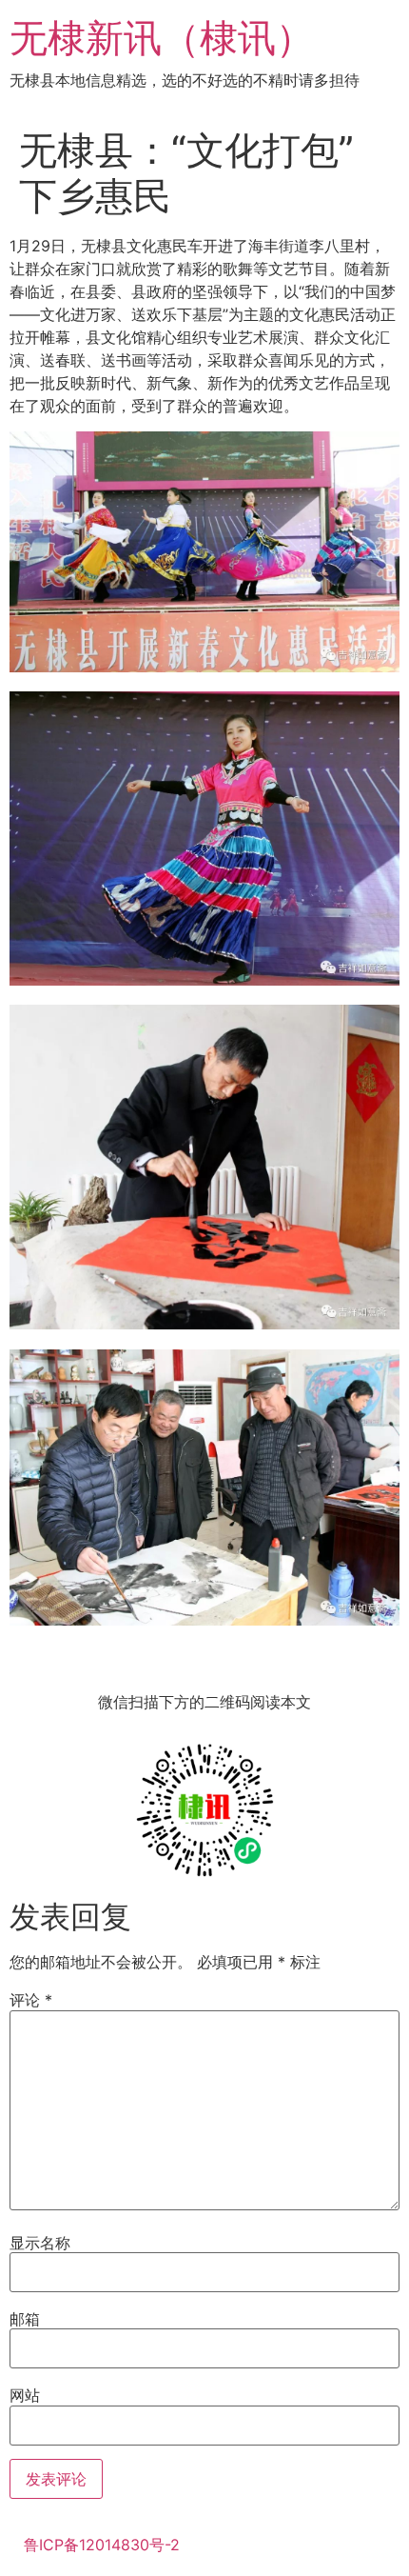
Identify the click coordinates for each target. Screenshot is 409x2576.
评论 (31, 2000)
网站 (25, 2395)
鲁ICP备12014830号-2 (102, 2545)
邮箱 (25, 2319)
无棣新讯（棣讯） (162, 38)
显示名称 (40, 2243)
